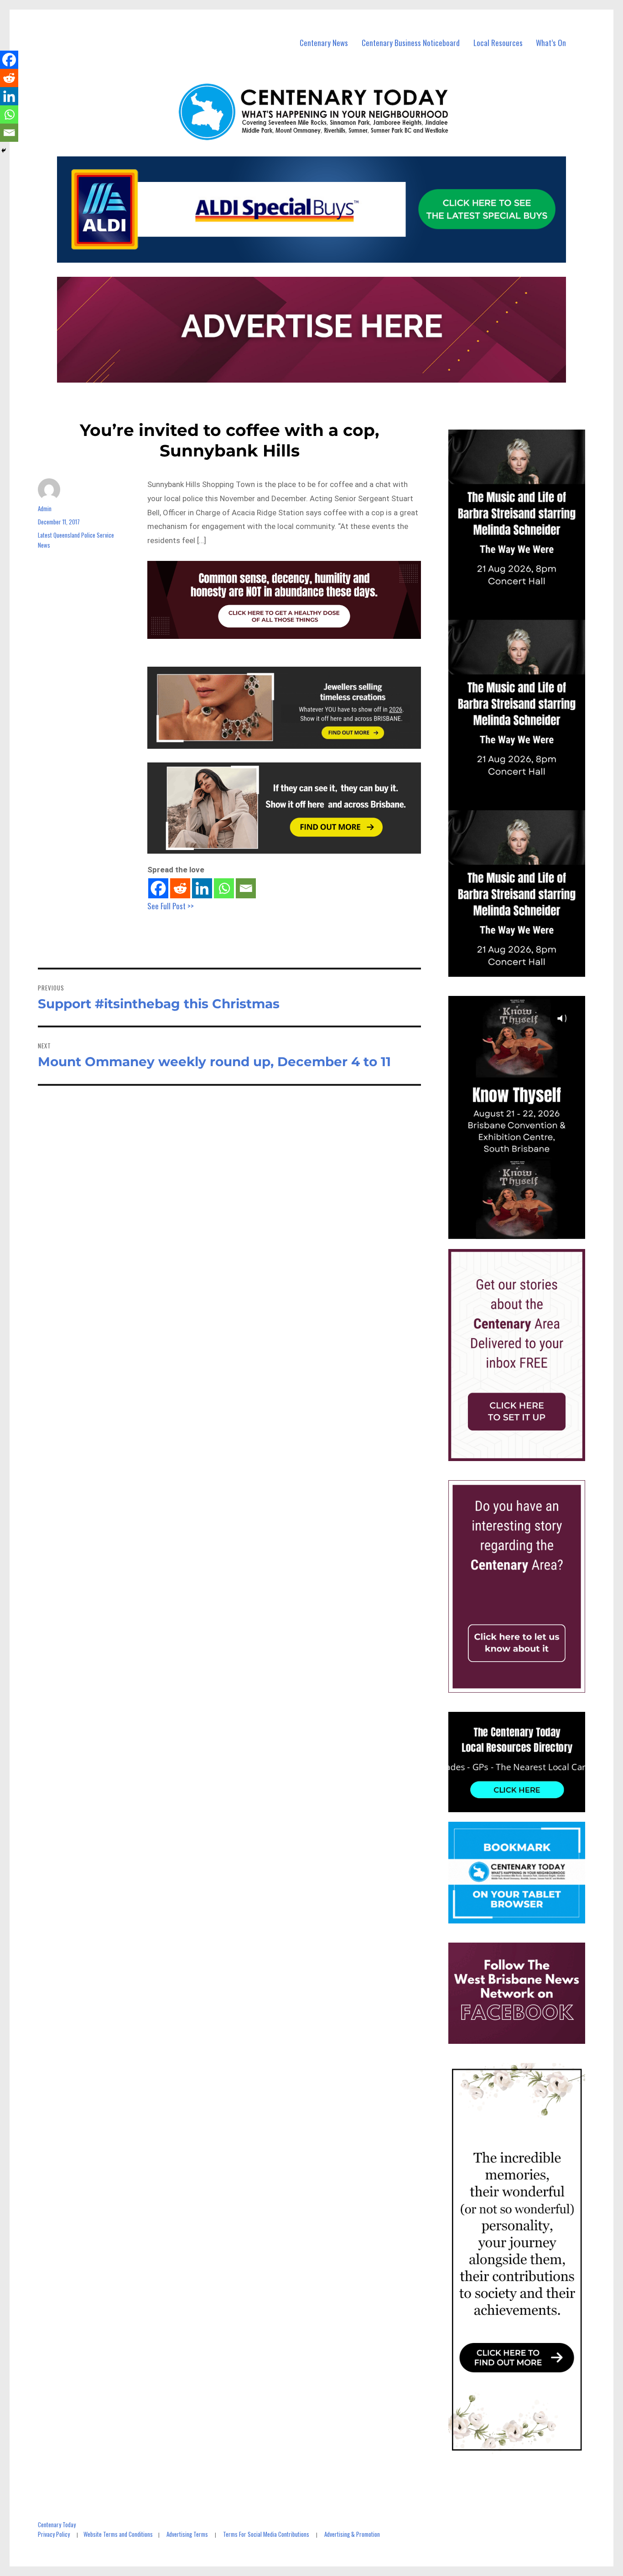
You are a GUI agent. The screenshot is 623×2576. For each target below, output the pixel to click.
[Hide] (4, 150)
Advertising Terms (187, 2534)
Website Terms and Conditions (118, 2534)
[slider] (526, 1232)
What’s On (551, 43)
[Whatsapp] (224, 888)
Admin (45, 508)
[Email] (246, 888)
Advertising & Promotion (352, 2534)
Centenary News (324, 43)
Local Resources (498, 43)
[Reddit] (180, 888)
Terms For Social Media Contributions (266, 2534)
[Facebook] (158, 888)
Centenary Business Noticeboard (411, 43)
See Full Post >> (171, 906)
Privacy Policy (54, 2534)
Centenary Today (57, 2524)
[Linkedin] (202, 888)
